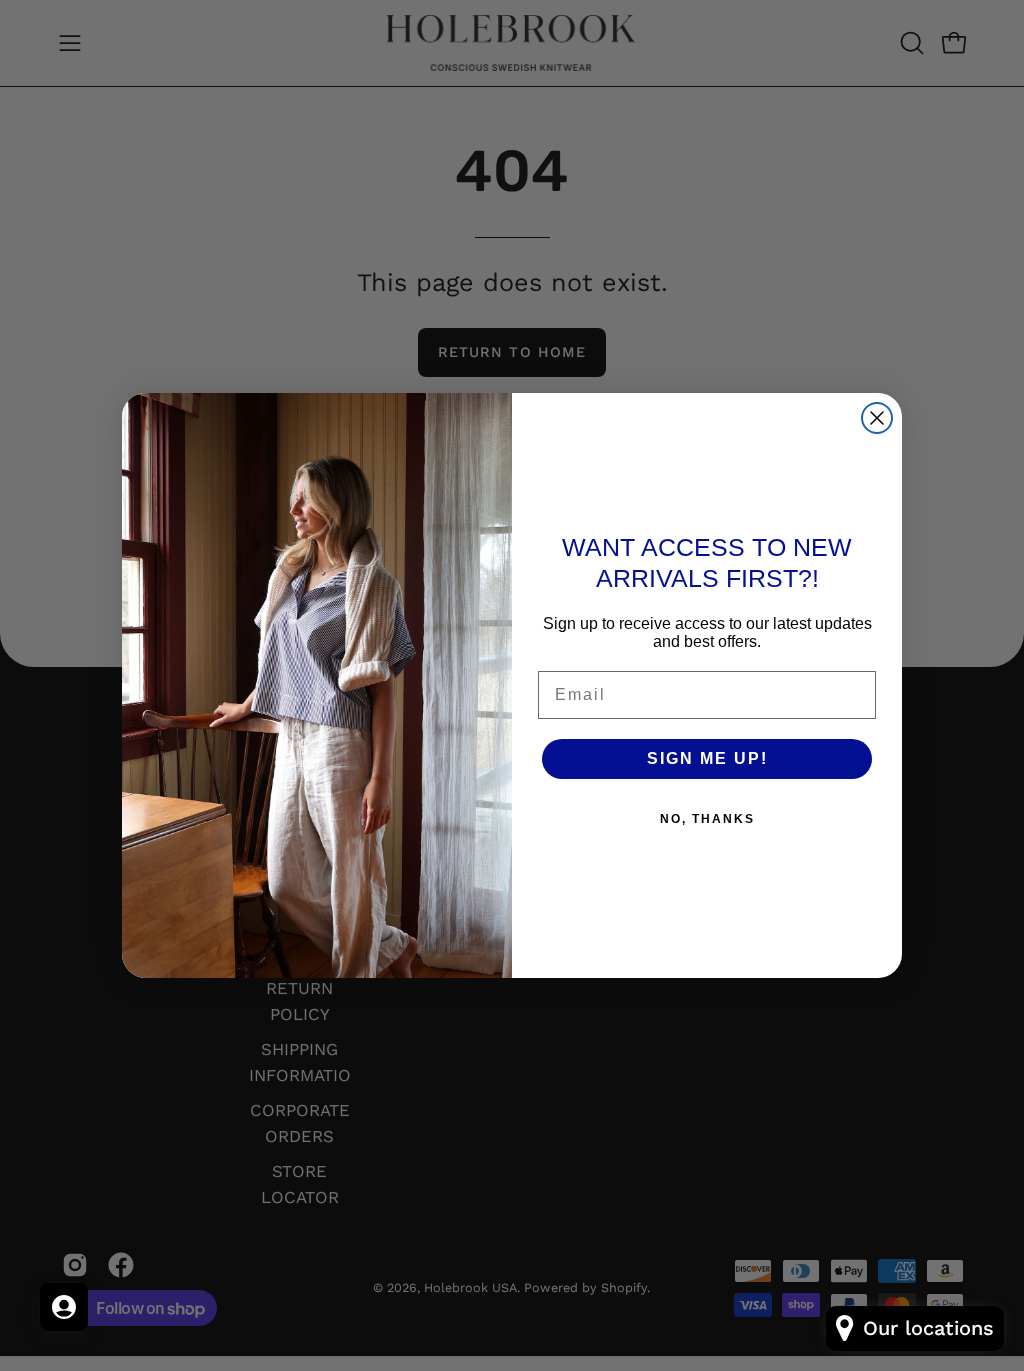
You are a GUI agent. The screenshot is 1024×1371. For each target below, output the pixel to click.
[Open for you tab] (64, 1307)
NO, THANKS (707, 819)
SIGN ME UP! (707, 758)
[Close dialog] (877, 418)
